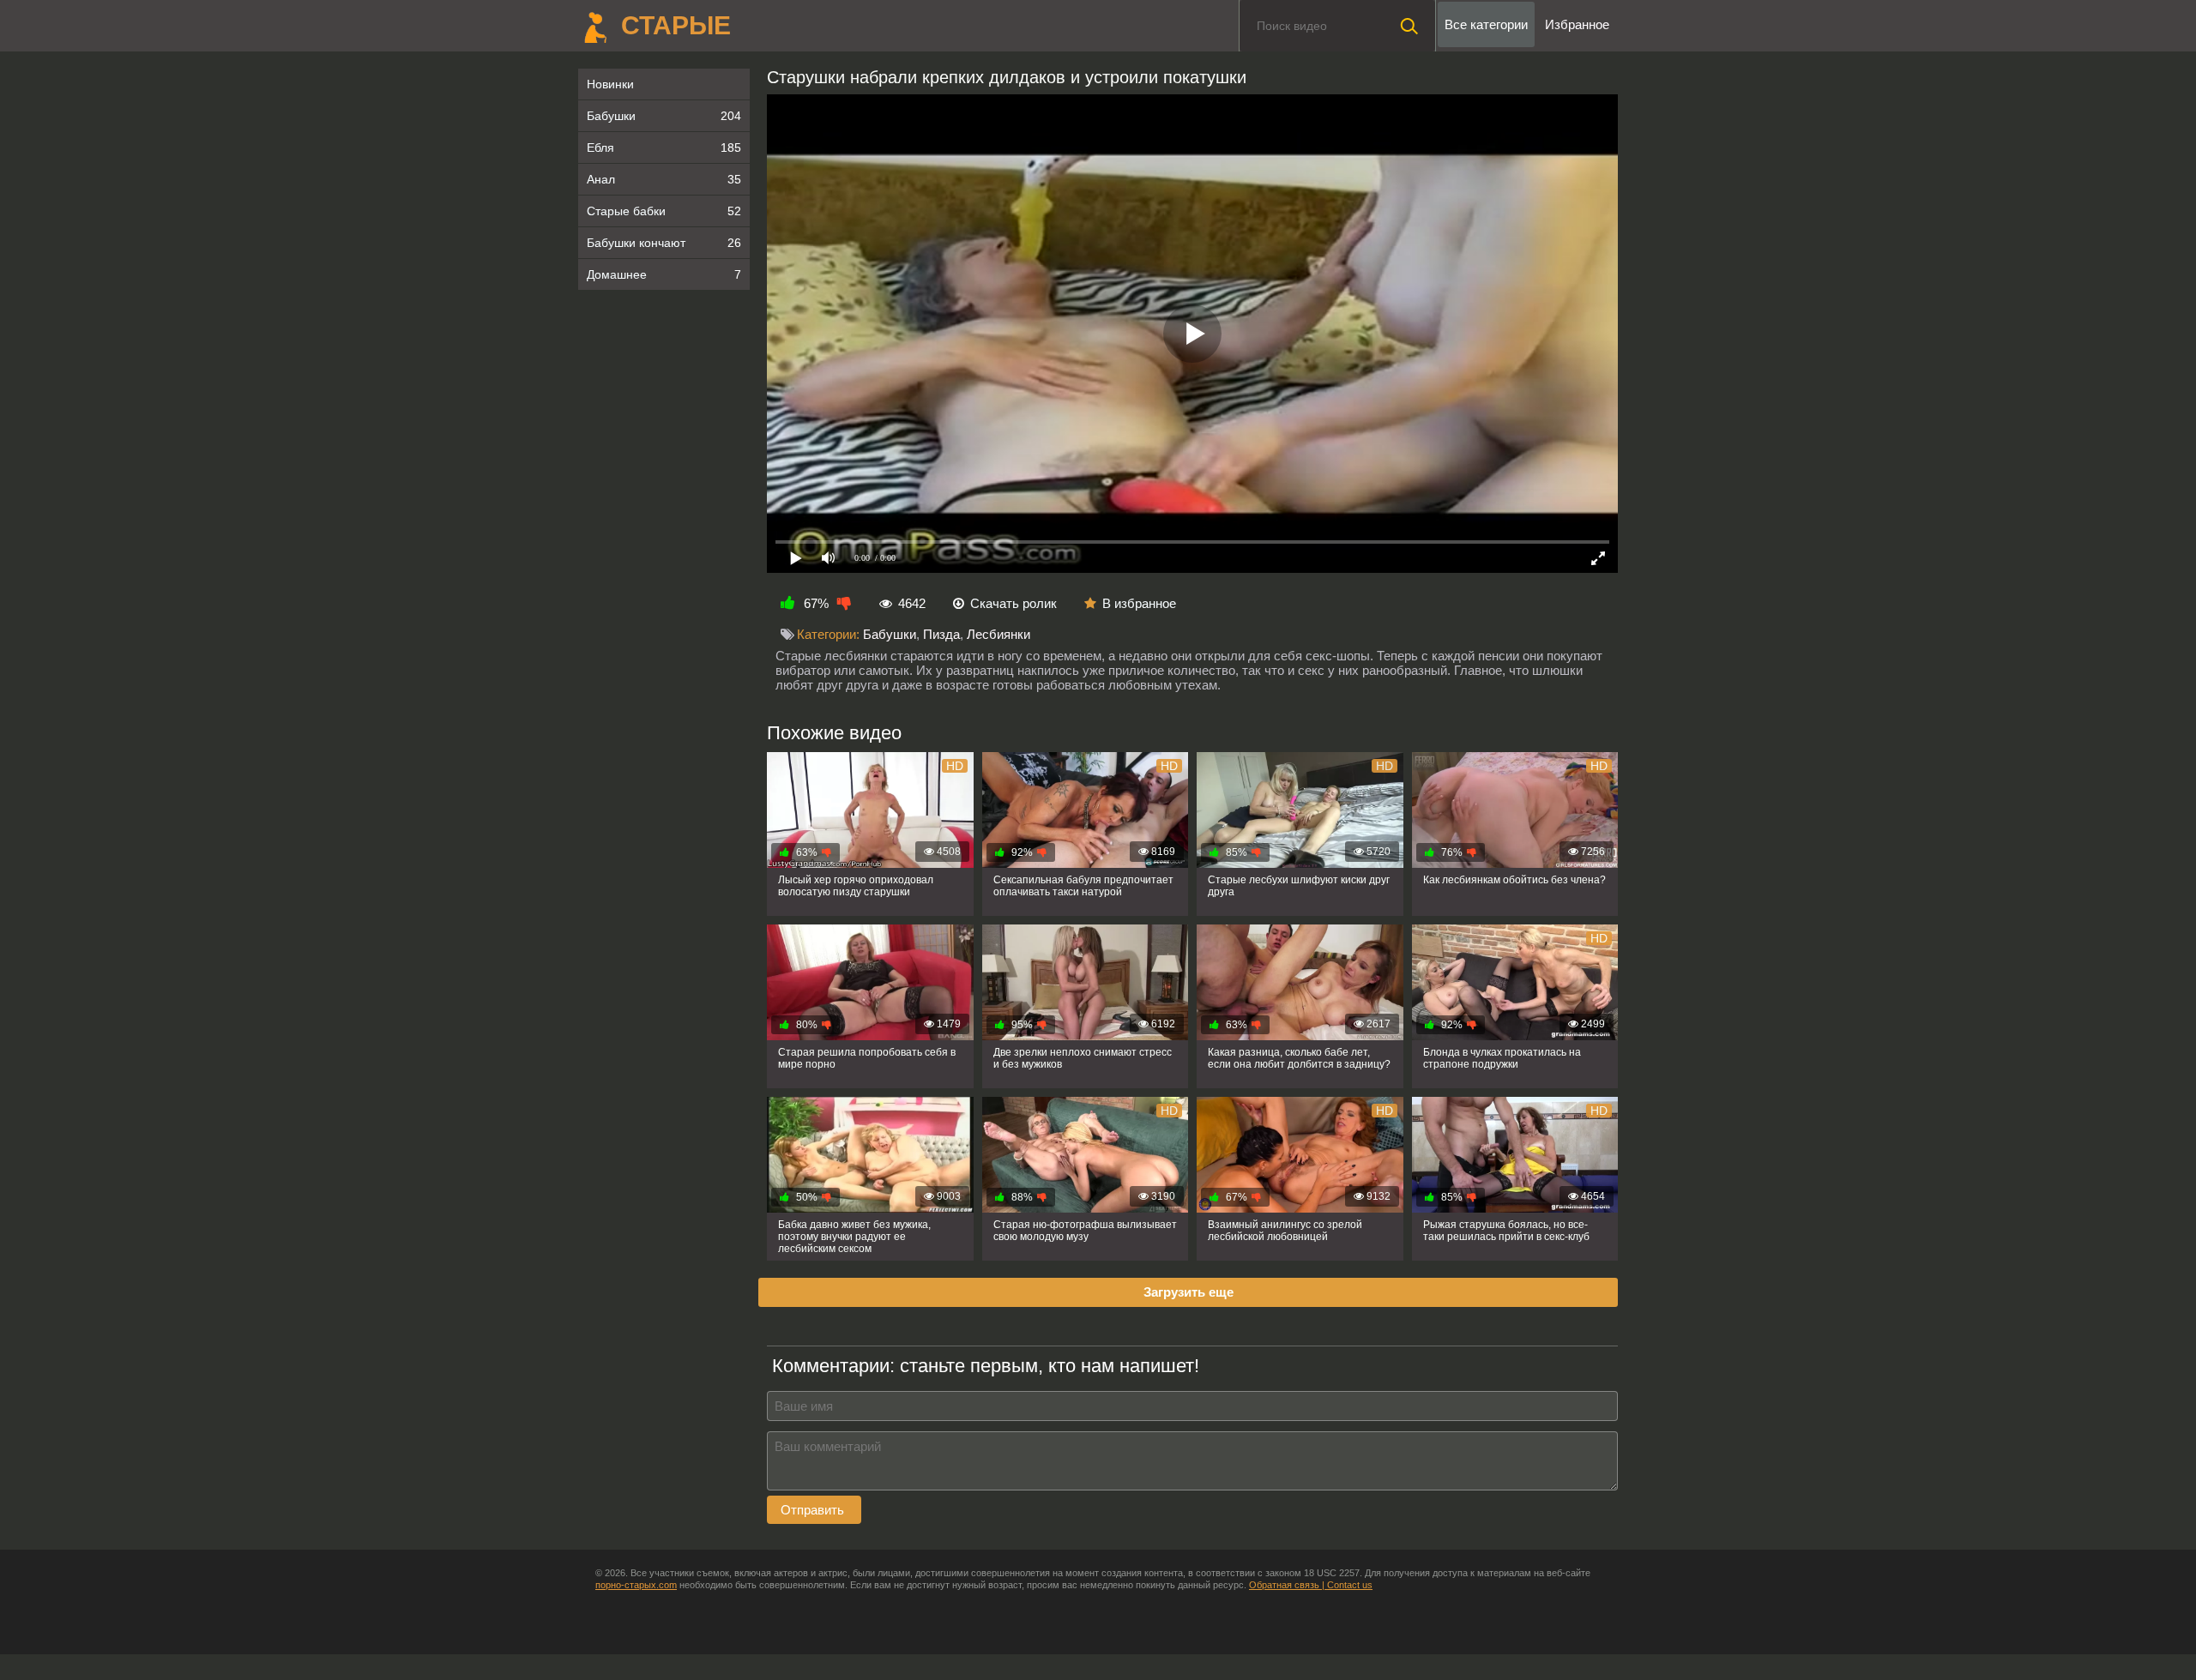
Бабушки (664, 116)
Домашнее (664, 274)
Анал (664, 179)
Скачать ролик (1014, 603)
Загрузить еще (1188, 1292)
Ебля (664, 148)
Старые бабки (664, 211)
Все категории (1486, 24)
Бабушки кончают (664, 243)
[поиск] (1409, 26)
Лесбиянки (998, 634)
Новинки (610, 84)
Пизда (941, 634)
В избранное (1139, 603)
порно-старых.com (636, 1585)
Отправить (814, 1510)
